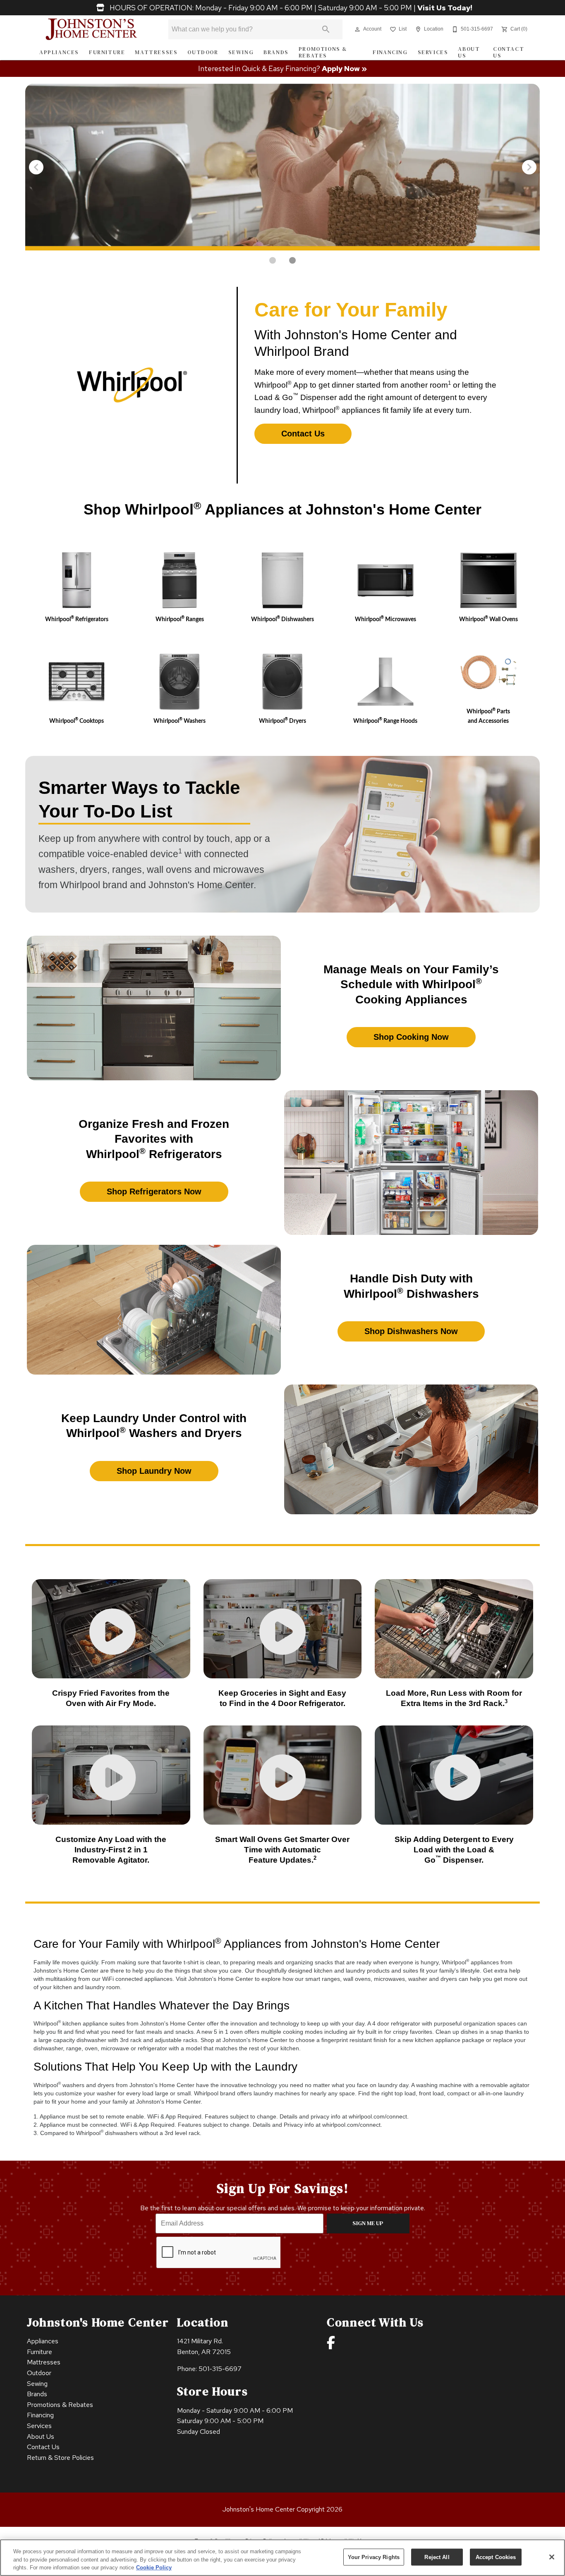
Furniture (107, 52)
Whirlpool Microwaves (385, 619)
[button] (357, 29)
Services (433, 52)
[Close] (552, 2557)
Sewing (241, 52)
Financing (390, 52)
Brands (276, 52)
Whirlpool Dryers (282, 721)
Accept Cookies (496, 2557)
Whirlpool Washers (180, 721)
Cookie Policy (154, 2568)
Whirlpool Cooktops (77, 721)
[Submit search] (326, 29)
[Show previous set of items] (36, 167)
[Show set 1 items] (292, 260)
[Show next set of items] (529, 167)
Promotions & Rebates (323, 52)
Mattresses (156, 52)
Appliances (59, 52)
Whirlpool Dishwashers (282, 619)
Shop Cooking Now (411, 1037)
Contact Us (509, 52)
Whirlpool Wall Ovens (488, 619)
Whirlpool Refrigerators (77, 619)
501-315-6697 (220, 2369)
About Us (469, 52)
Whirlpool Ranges (180, 619)
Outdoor (203, 52)
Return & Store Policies (60, 2458)
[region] (282, 2558)
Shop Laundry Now (154, 1471)
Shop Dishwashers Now (411, 1331)
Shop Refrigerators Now (154, 1191)
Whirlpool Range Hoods (385, 721)
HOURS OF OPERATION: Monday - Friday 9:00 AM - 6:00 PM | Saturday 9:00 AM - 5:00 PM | (290, 8)
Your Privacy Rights (374, 2557)
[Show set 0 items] (273, 260)
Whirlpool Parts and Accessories (488, 716)
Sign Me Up (368, 2223)
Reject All (437, 2557)
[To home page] (92, 29)
